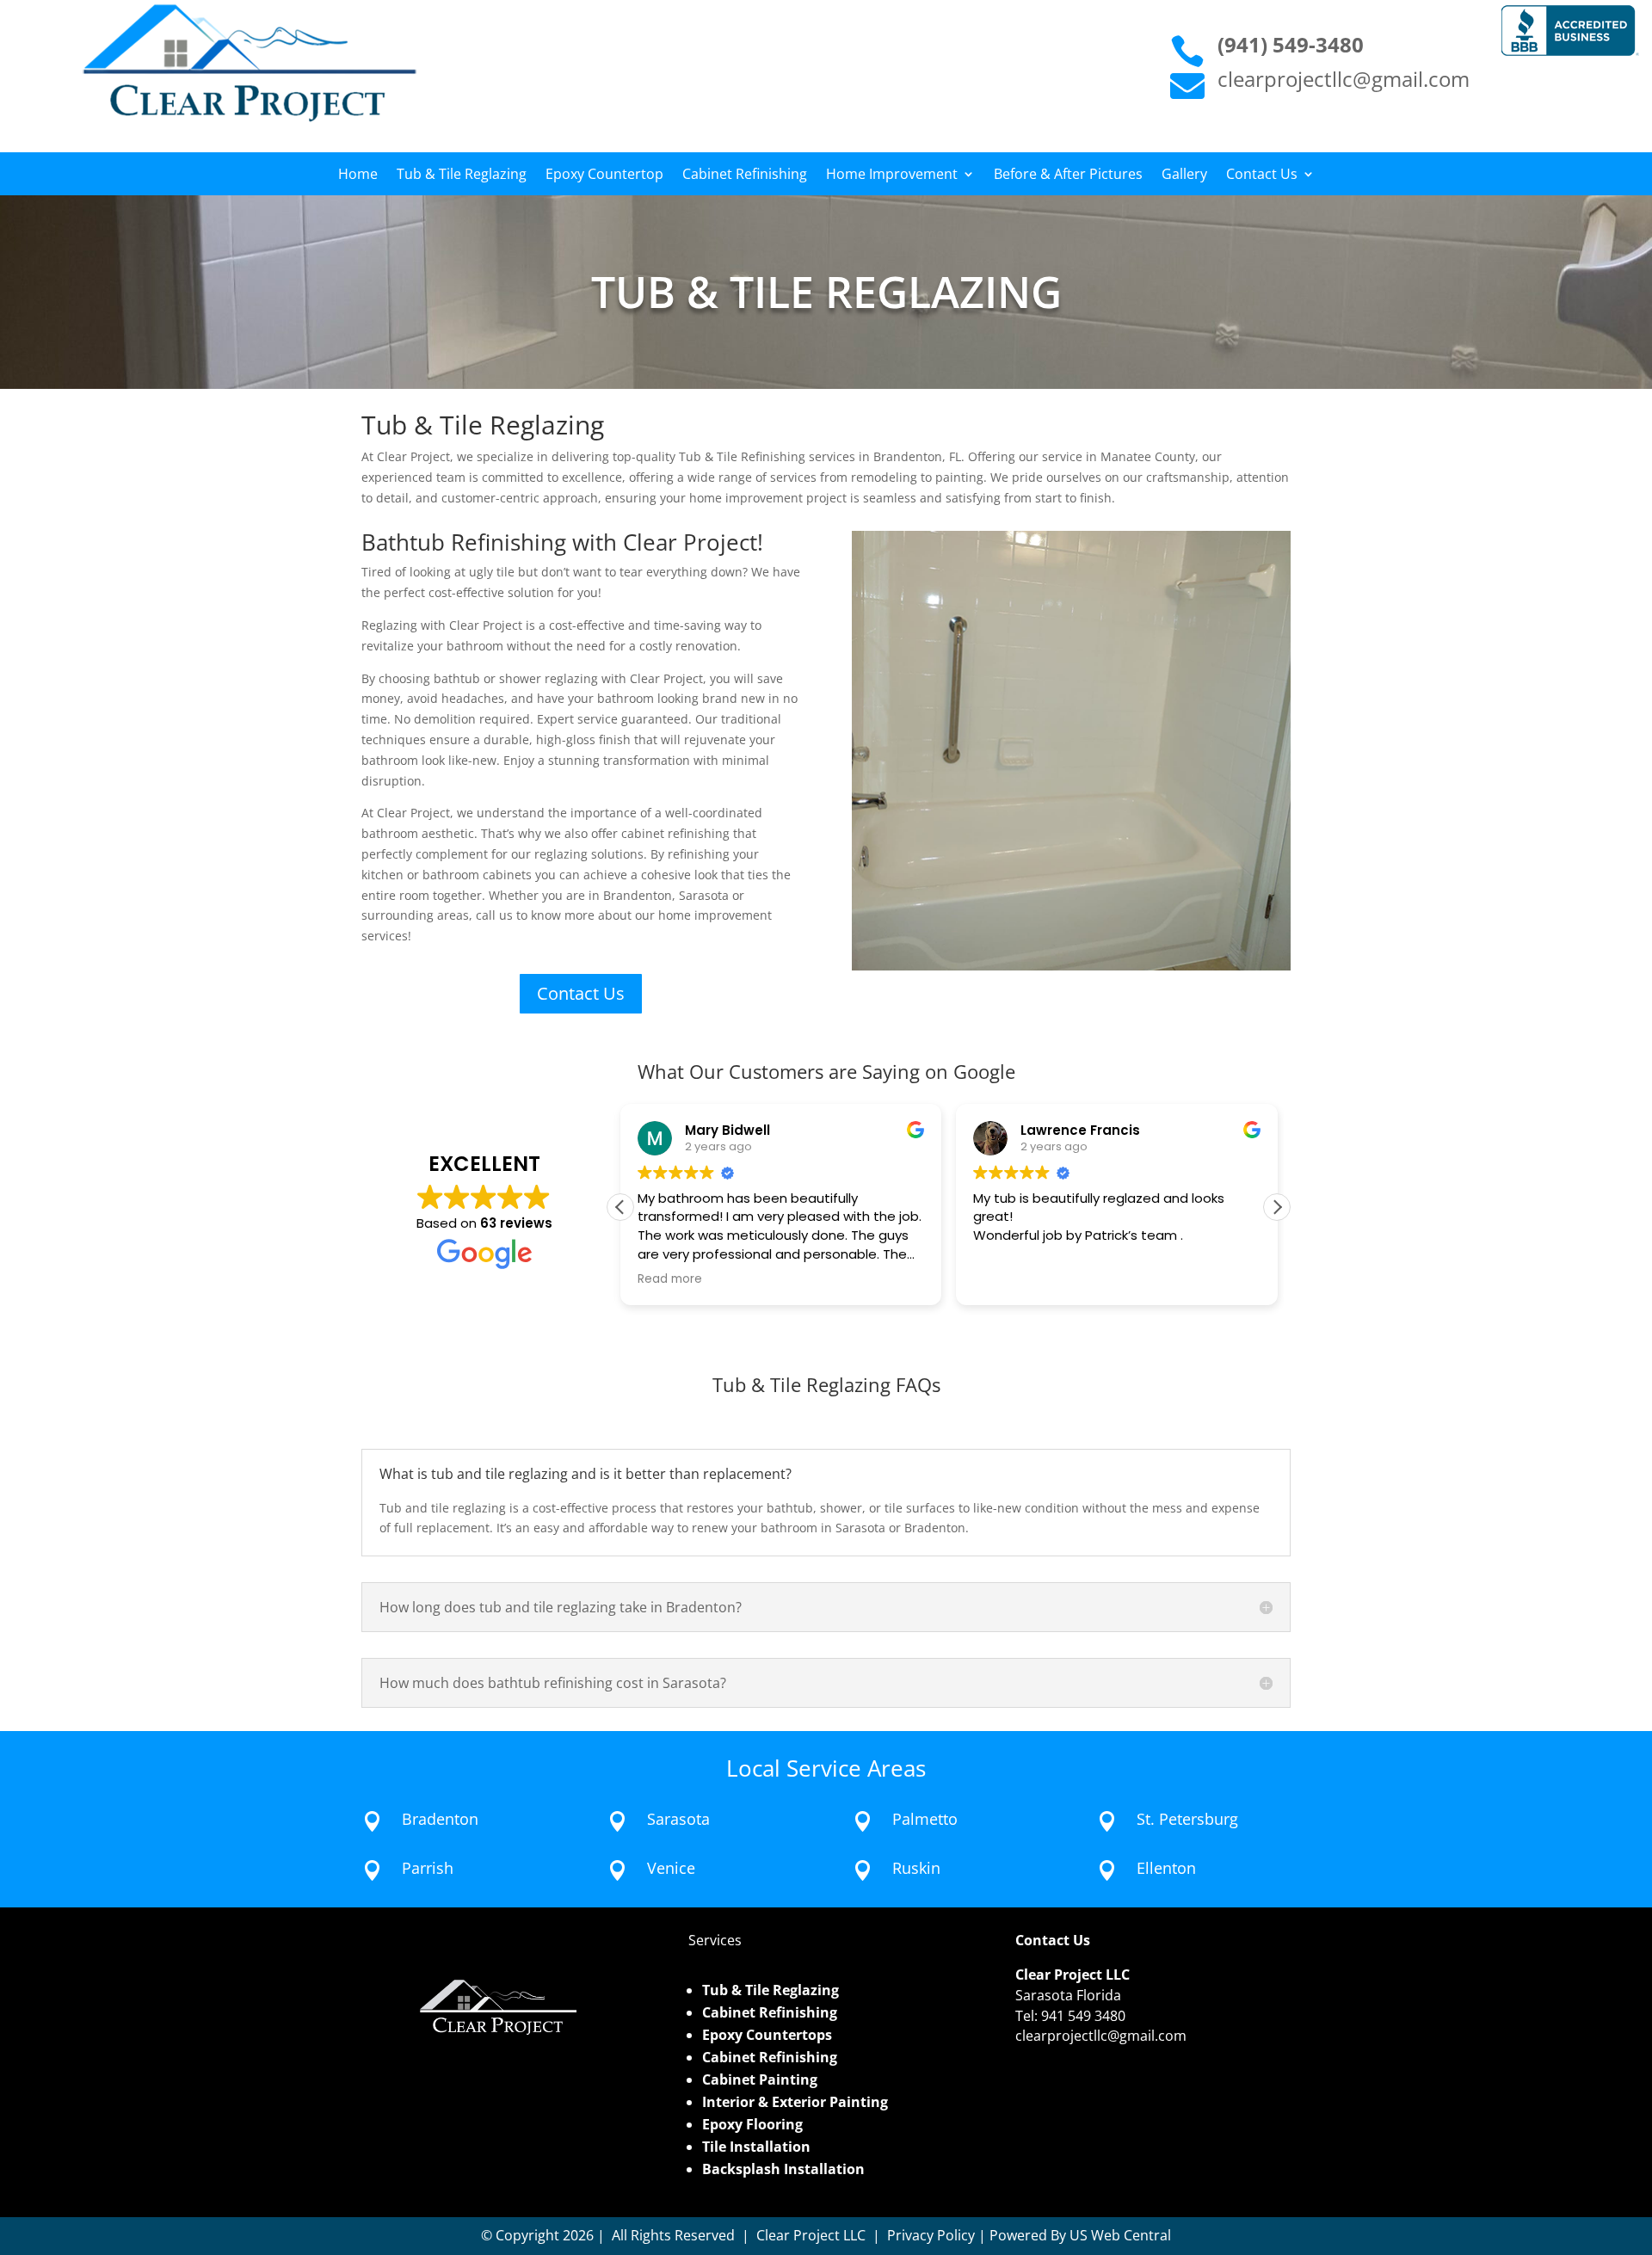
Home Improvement (892, 176)
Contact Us (1262, 176)
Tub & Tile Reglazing (462, 176)
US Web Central (1120, 2235)
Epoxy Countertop (604, 176)
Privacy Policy (931, 2235)
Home (358, 176)
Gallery (1184, 176)
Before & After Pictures (1068, 176)
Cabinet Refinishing (745, 176)
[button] (1277, 1207)
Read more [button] (670, 1279)
